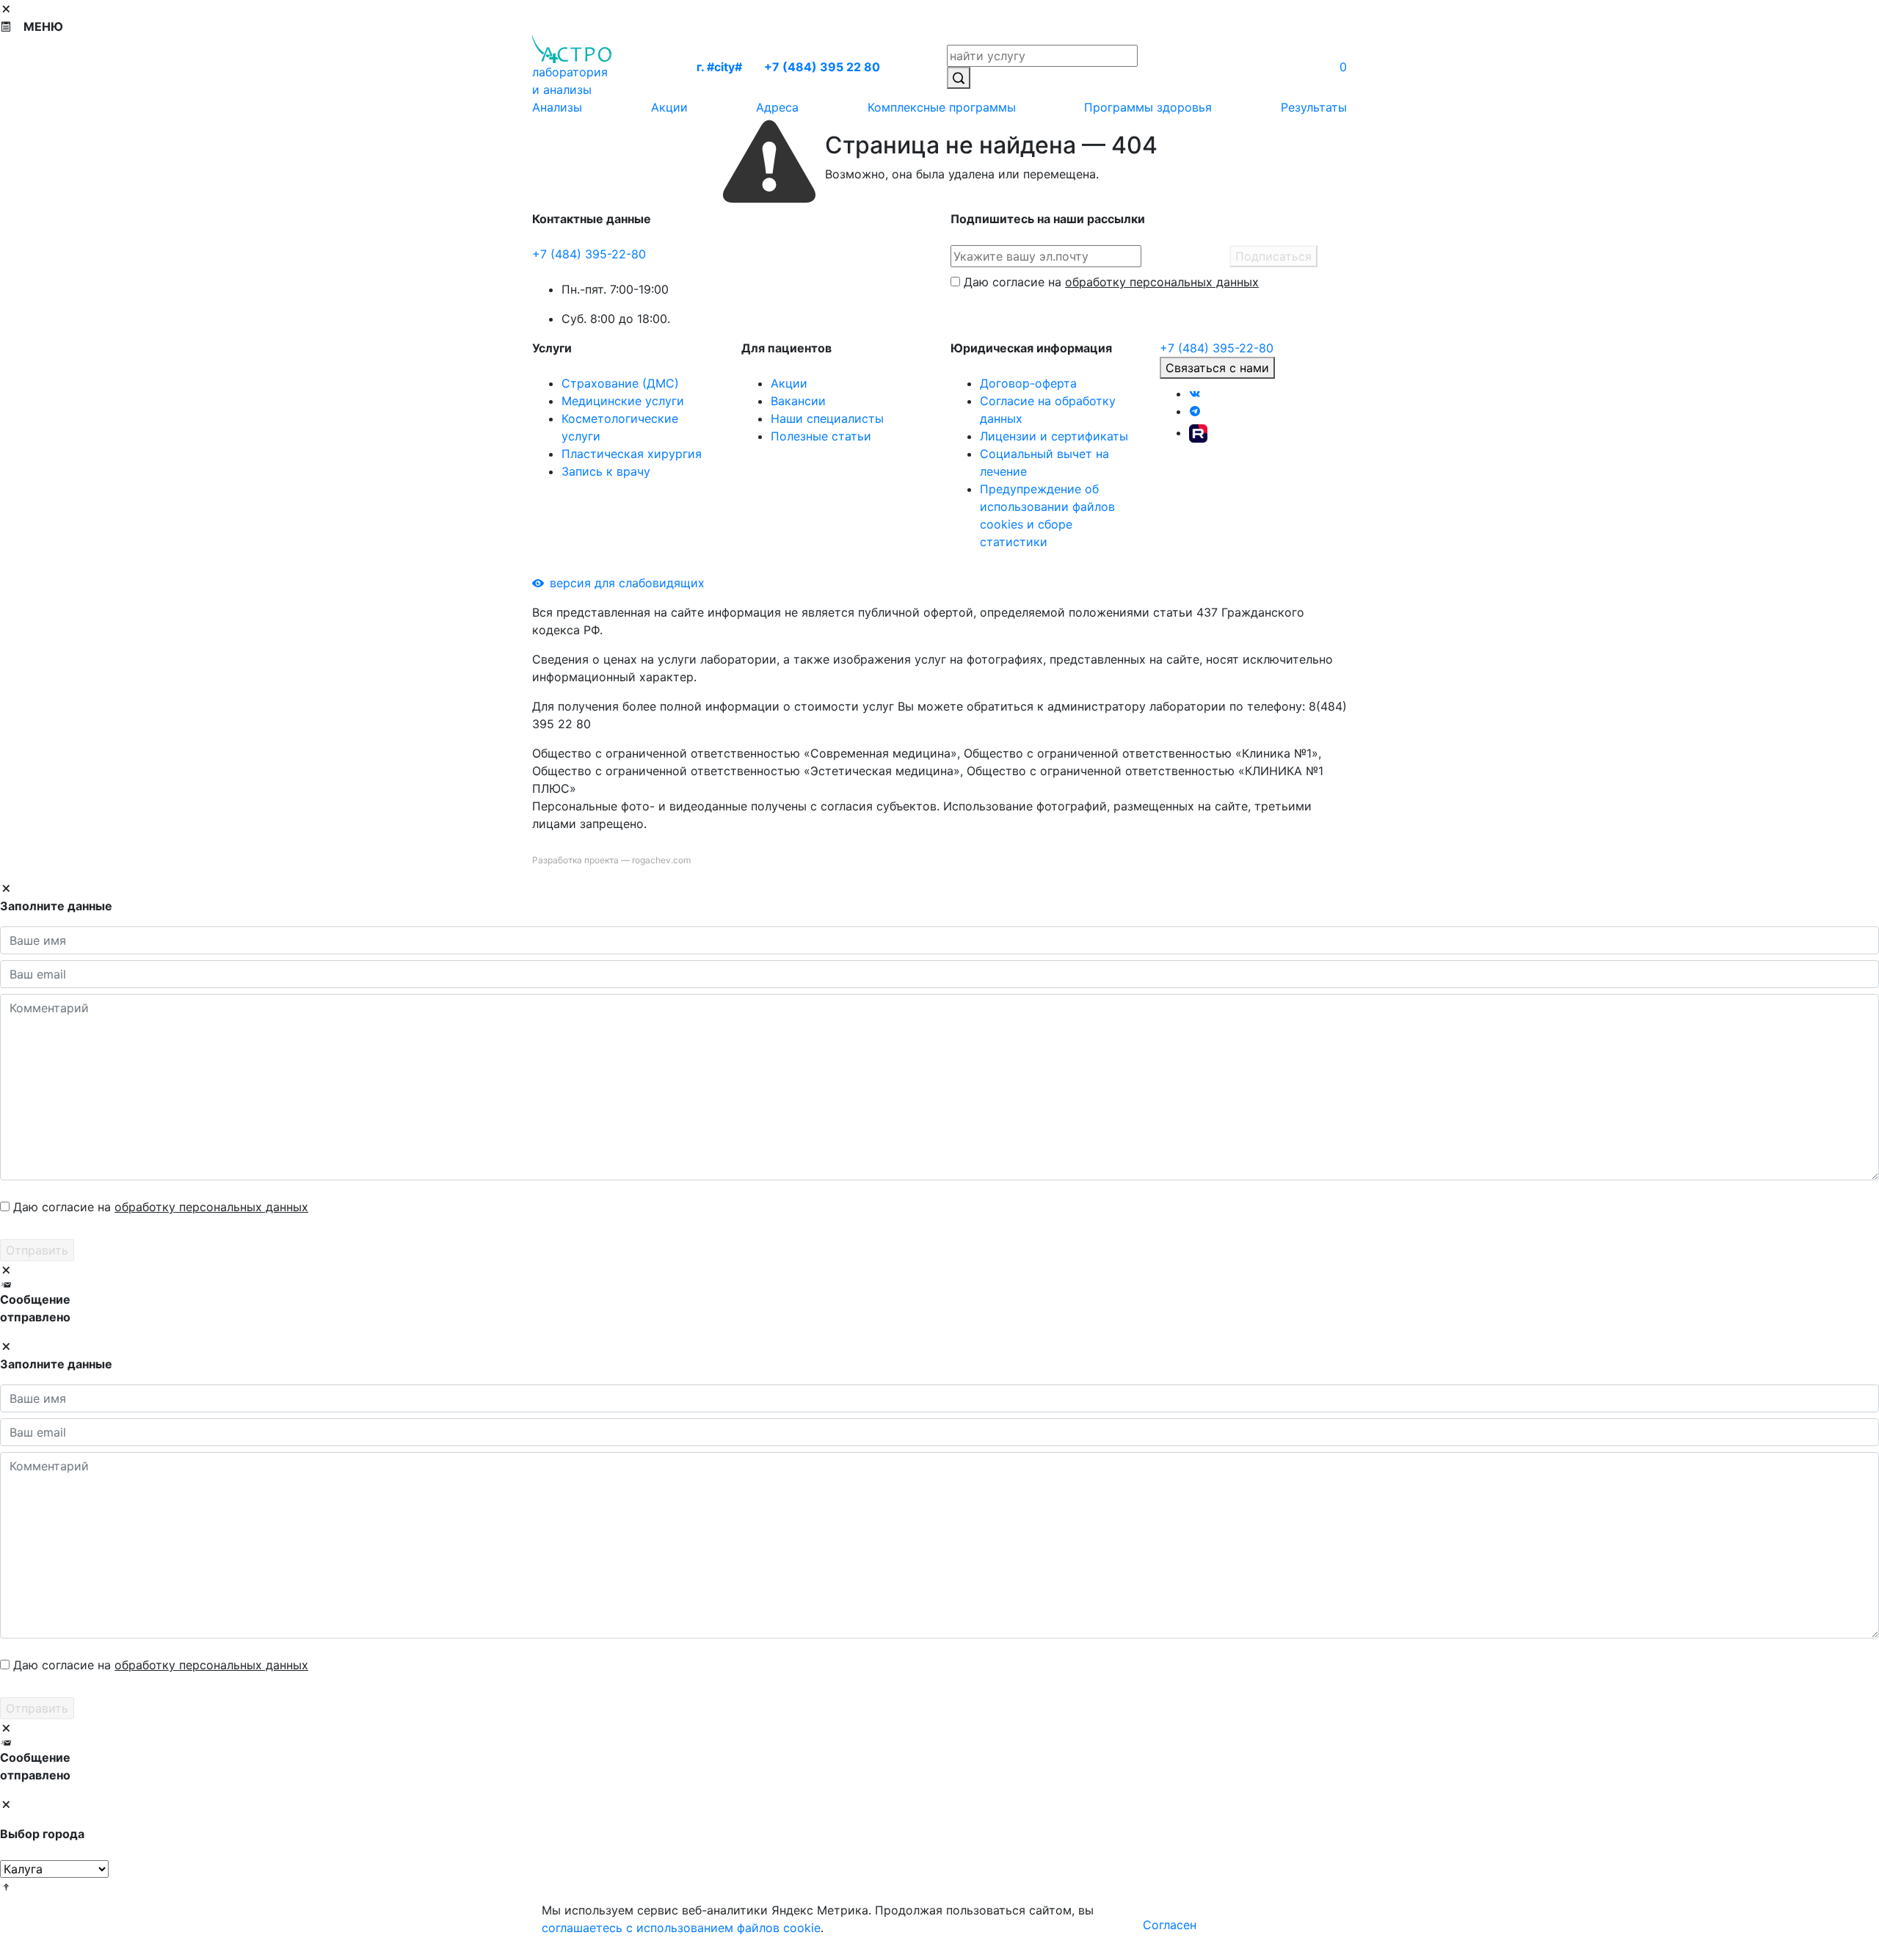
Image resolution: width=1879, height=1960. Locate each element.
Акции (789, 383)
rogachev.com (661, 860)
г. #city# (719, 67)
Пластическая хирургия (632, 454)
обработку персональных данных (1162, 282)
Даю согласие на (1111, 282)
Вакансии (798, 401)
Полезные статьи (821, 436)
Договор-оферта (1028, 383)
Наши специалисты (827, 418)
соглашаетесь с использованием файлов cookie (681, 1928)
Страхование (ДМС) (620, 383)
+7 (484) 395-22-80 (589, 254)
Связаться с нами (1217, 368)
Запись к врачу (606, 471)
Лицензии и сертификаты (1054, 436)
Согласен (1170, 1925)
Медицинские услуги (623, 401)
